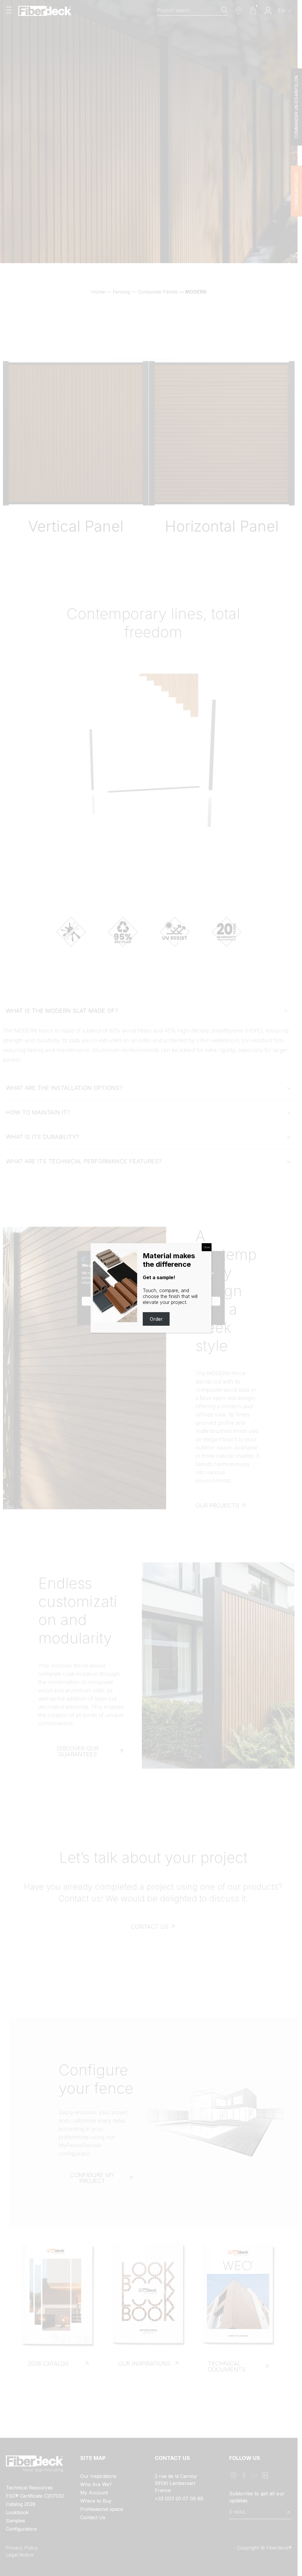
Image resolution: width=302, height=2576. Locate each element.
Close (207, 1247)
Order (156, 1319)
